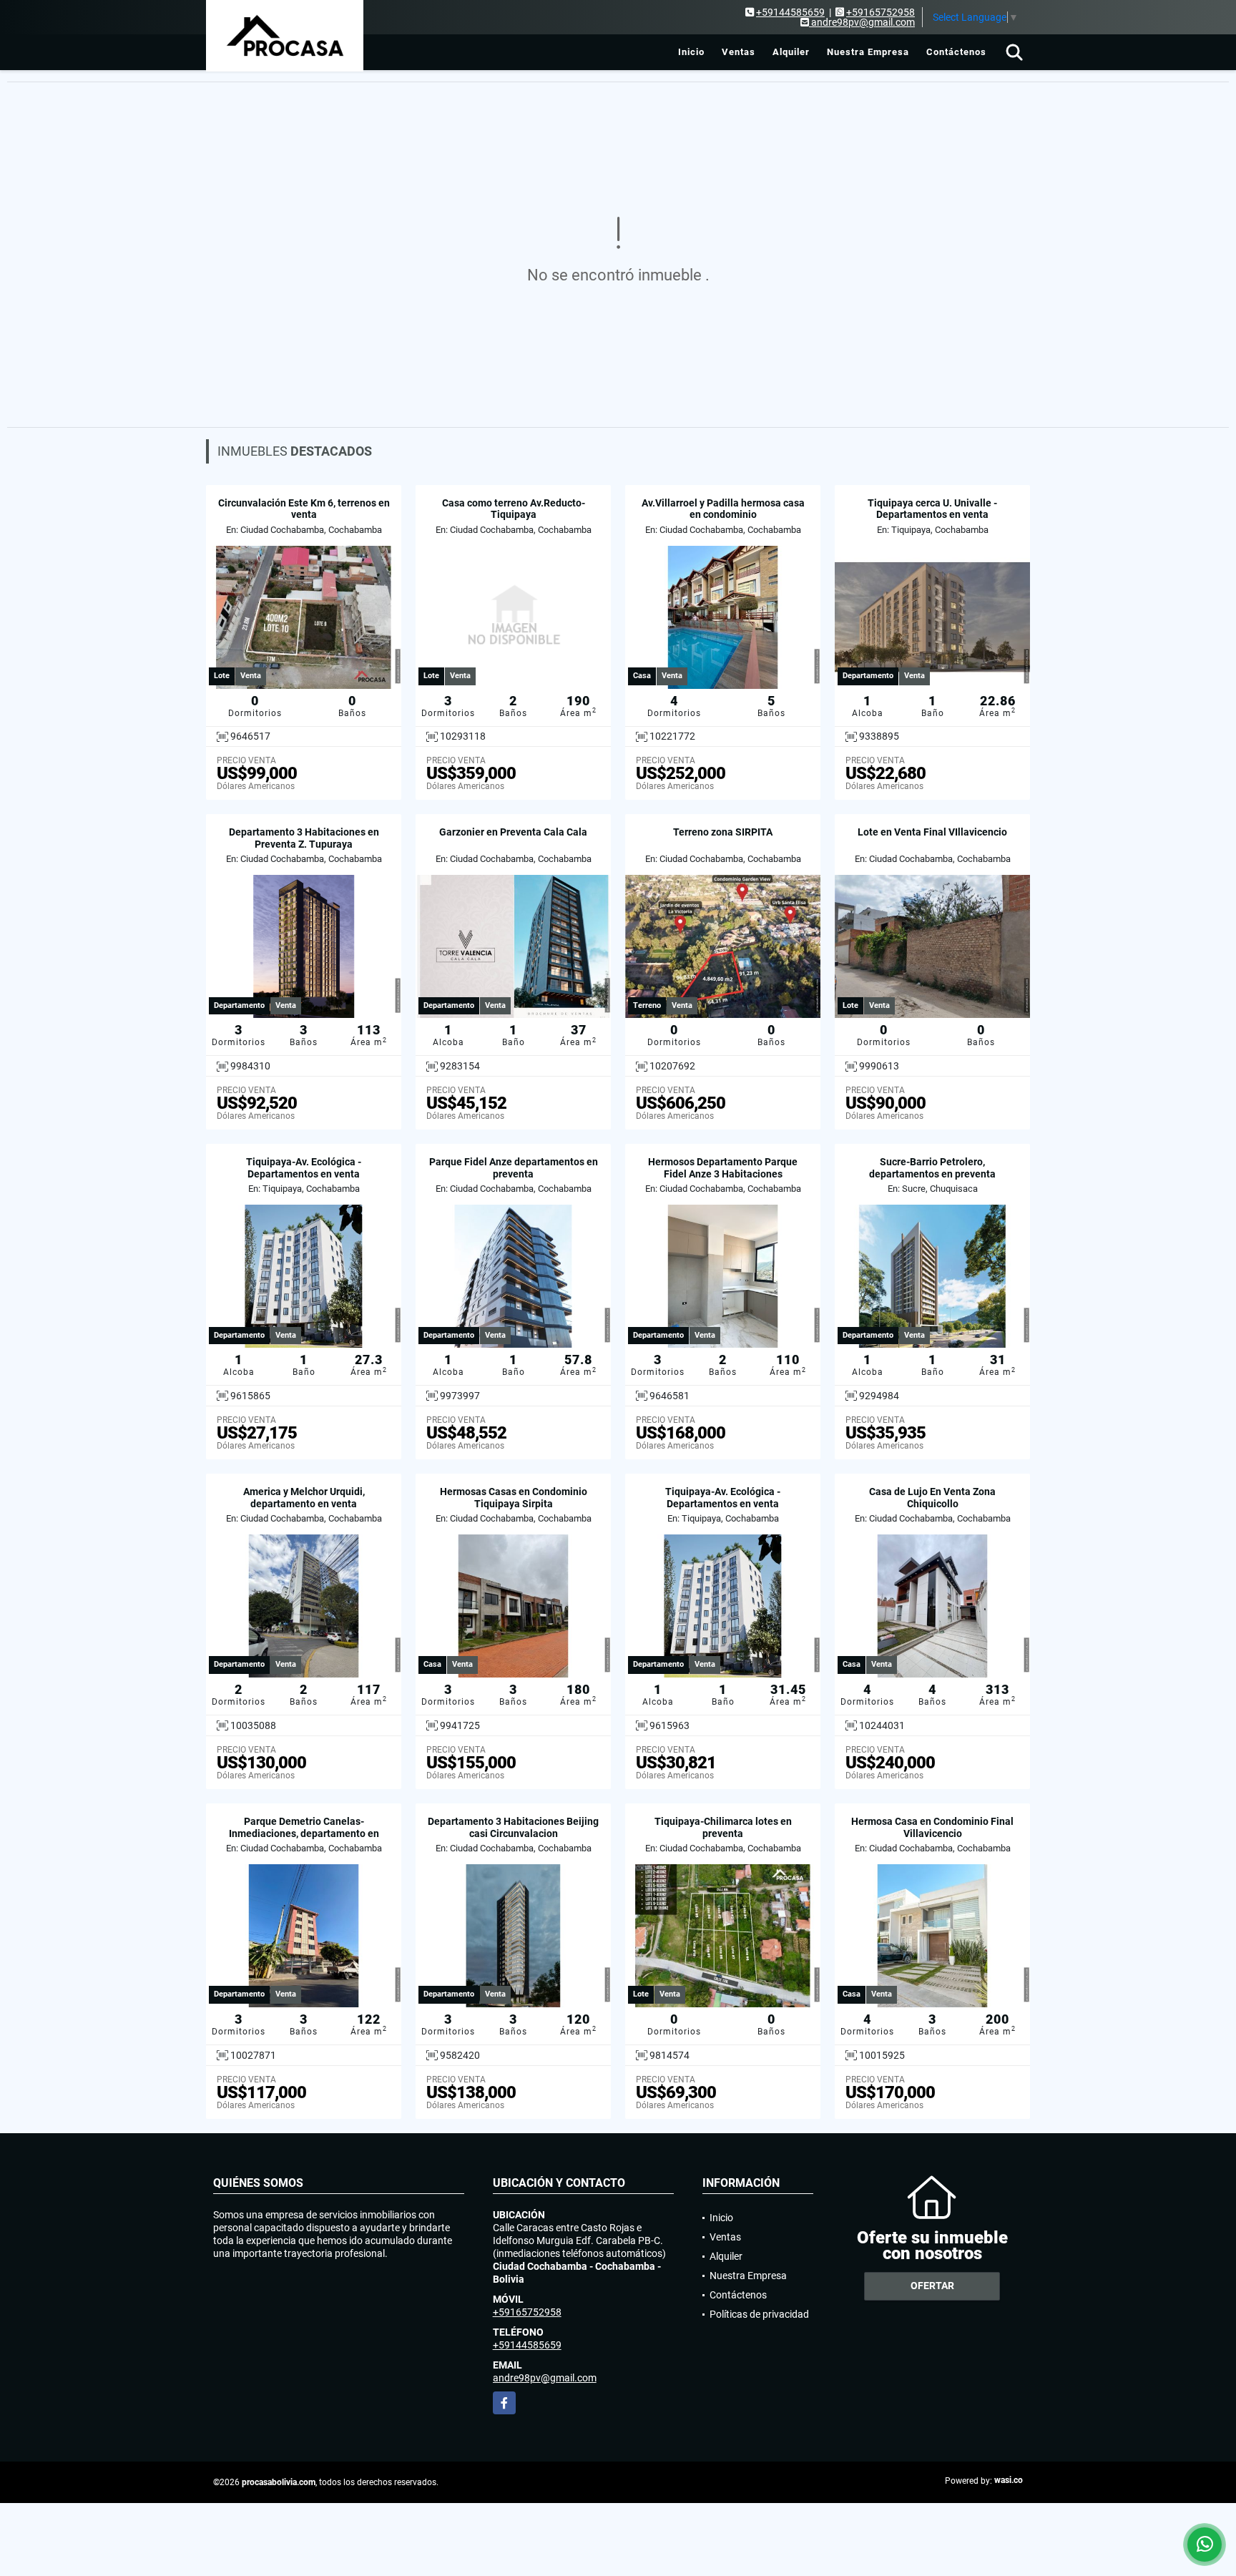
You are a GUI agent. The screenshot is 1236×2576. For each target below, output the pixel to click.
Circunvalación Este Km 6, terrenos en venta (304, 509)
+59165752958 (881, 12)
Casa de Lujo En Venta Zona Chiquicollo (932, 1498)
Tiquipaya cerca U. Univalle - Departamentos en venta (932, 509)
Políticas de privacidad (759, 2314)
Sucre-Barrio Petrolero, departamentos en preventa (932, 1168)
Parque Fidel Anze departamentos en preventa (514, 1168)
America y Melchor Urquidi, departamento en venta (304, 1498)
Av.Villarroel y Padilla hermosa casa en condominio (723, 509)
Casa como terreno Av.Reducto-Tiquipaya (514, 509)
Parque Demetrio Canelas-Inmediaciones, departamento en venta (304, 1833)
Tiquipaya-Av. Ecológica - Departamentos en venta (304, 1168)
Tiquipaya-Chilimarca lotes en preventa (723, 1827)
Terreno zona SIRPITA (723, 832)
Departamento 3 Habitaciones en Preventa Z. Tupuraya (304, 838)
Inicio (691, 52)
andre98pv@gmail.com (545, 2378)
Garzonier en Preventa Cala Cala (513, 832)
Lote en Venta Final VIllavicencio (932, 832)
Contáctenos (956, 52)
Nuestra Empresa (868, 52)
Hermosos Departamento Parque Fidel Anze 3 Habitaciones (723, 1168)
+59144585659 (790, 12)
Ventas (739, 52)
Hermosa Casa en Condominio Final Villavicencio (932, 1827)
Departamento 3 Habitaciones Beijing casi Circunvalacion (513, 1827)
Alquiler (791, 52)
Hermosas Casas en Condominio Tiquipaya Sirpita (514, 1498)
